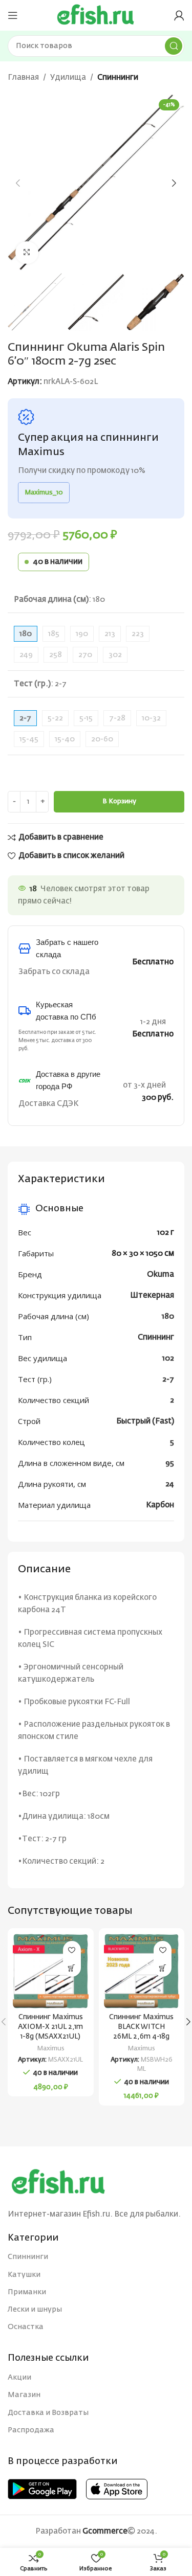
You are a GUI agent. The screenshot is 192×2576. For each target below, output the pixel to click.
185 (54, 634)
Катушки (24, 2275)
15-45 (29, 739)
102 (168, 1358)
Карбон (160, 1505)
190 (82, 634)
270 (85, 655)
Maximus (51, 2049)
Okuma (161, 1274)
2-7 (168, 1379)
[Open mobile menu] (13, 15)
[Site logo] (96, 15)
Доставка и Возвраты (48, 2413)
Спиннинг (156, 1337)
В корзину (119, 801)
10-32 (151, 718)
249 (26, 655)
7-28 (117, 718)
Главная (23, 77)
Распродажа (31, 2430)
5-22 (55, 718)
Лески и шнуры (35, 2310)
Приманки (27, 2292)
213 (110, 634)
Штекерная (152, 1295)
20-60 (102, 739)
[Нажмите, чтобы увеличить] (27, 253)
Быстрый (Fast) (145, 1421)
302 (115, 655)
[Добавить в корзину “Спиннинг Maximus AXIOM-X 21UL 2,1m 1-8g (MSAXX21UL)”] (72, 1968)
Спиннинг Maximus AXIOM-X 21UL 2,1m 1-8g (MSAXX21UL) (50, 2027)
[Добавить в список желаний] (72, 1950)
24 (170, 1484)
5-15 (86, 718)
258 (56, 655)
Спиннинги (118, 77)
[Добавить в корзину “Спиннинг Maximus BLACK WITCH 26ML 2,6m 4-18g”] (163, 1968)
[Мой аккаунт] (179, 15)
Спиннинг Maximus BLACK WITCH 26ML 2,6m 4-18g (141, 2027)
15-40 (65, 739)
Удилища (68, 77)
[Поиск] (174, 46)
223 (138, 634)
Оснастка (26, 2327)
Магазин (24, 2395)
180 (168, 1316)
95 (170, 1463)
